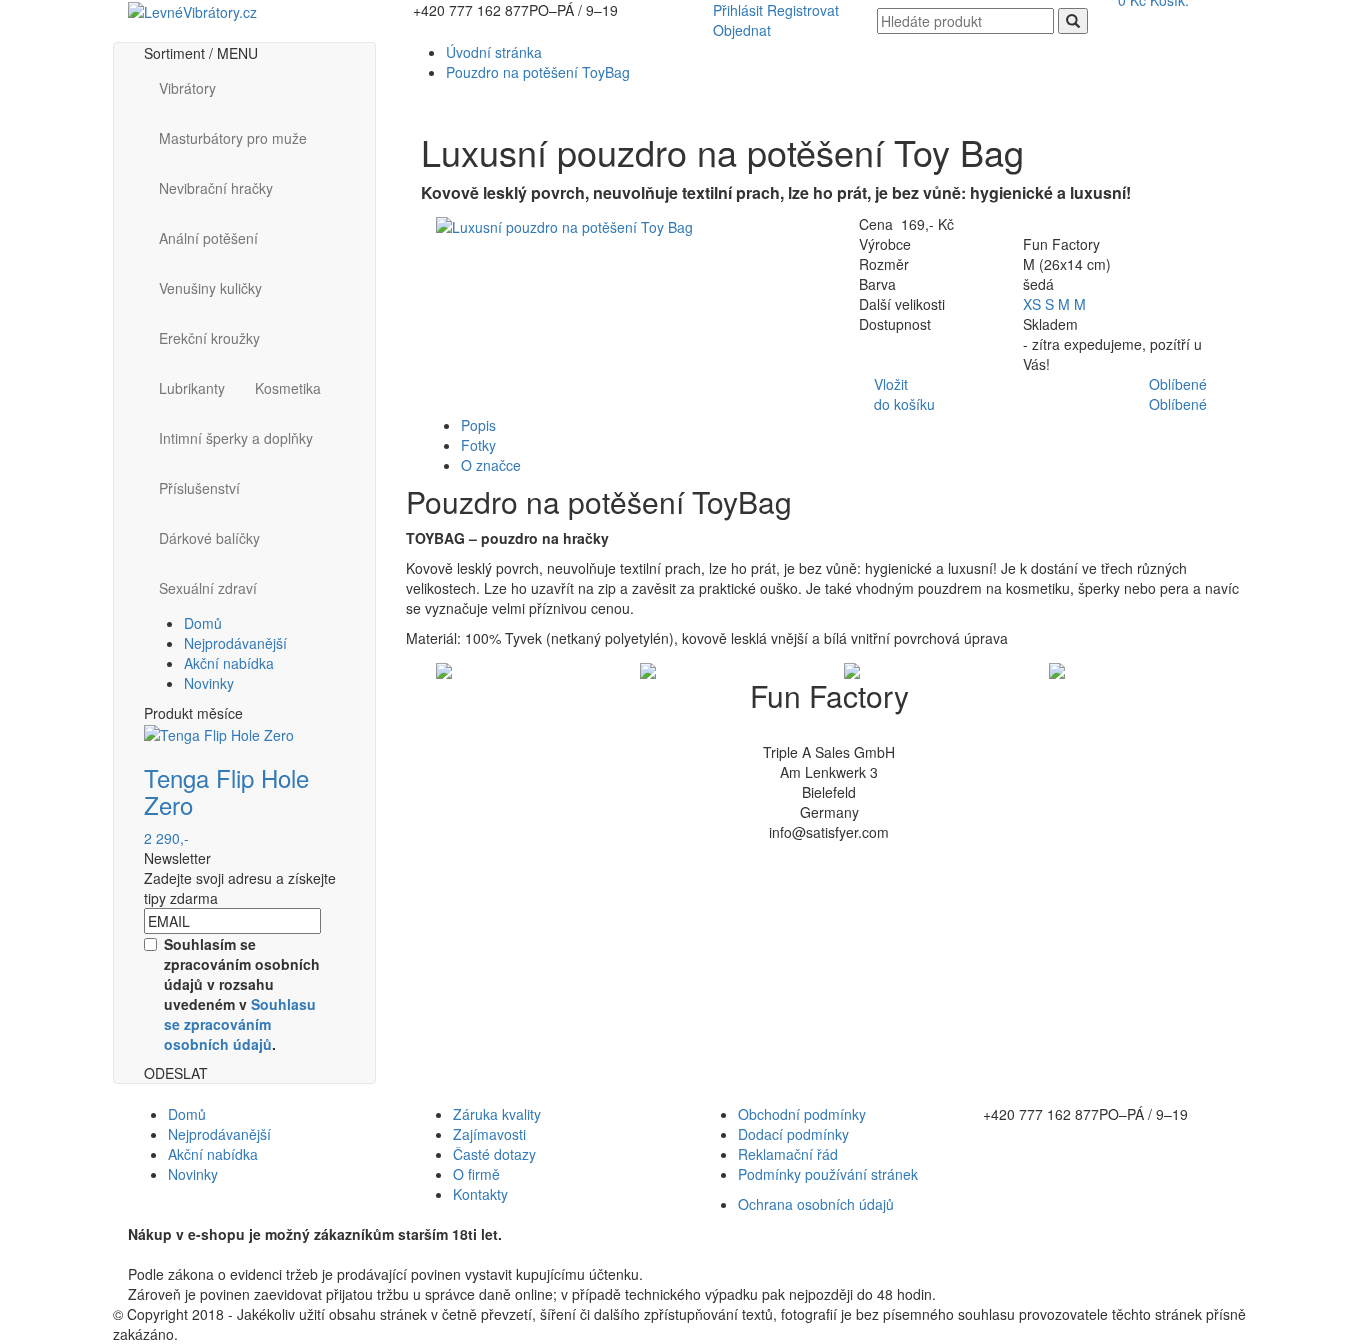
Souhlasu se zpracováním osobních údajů (240, 1024)
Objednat (742, 30)
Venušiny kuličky (210, 288)
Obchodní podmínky (802, 1114)
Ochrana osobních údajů (816, 1204)
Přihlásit (738, 10)
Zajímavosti (489, 1134)
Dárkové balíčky (209, 538)
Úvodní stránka (494, 52)
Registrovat (803, 10)
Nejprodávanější (235, 643)
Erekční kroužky (209, 338)
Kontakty (480, 1194)
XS (1034, 304)
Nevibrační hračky (216, 188)
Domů (203, 623)
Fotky (478, 445)
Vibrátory (187, 88)
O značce (491, 465)
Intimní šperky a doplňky (236, 438)
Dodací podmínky (793, 1134)
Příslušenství (199, 488)
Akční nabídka (229, 663)
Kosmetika (288, 388)
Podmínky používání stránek (828, 1174)
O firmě (476, 1174)
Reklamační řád (788, 1154)
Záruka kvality (497, 1114)
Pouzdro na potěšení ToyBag (538, 72)
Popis (478, 425)
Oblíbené (1178, 384)
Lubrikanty (192, 388)
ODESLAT (176, 1073)
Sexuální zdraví (208, 588)
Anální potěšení (208, 238)
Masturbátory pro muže (233, 138)
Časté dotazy (494, 1154)
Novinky (209, 683)
